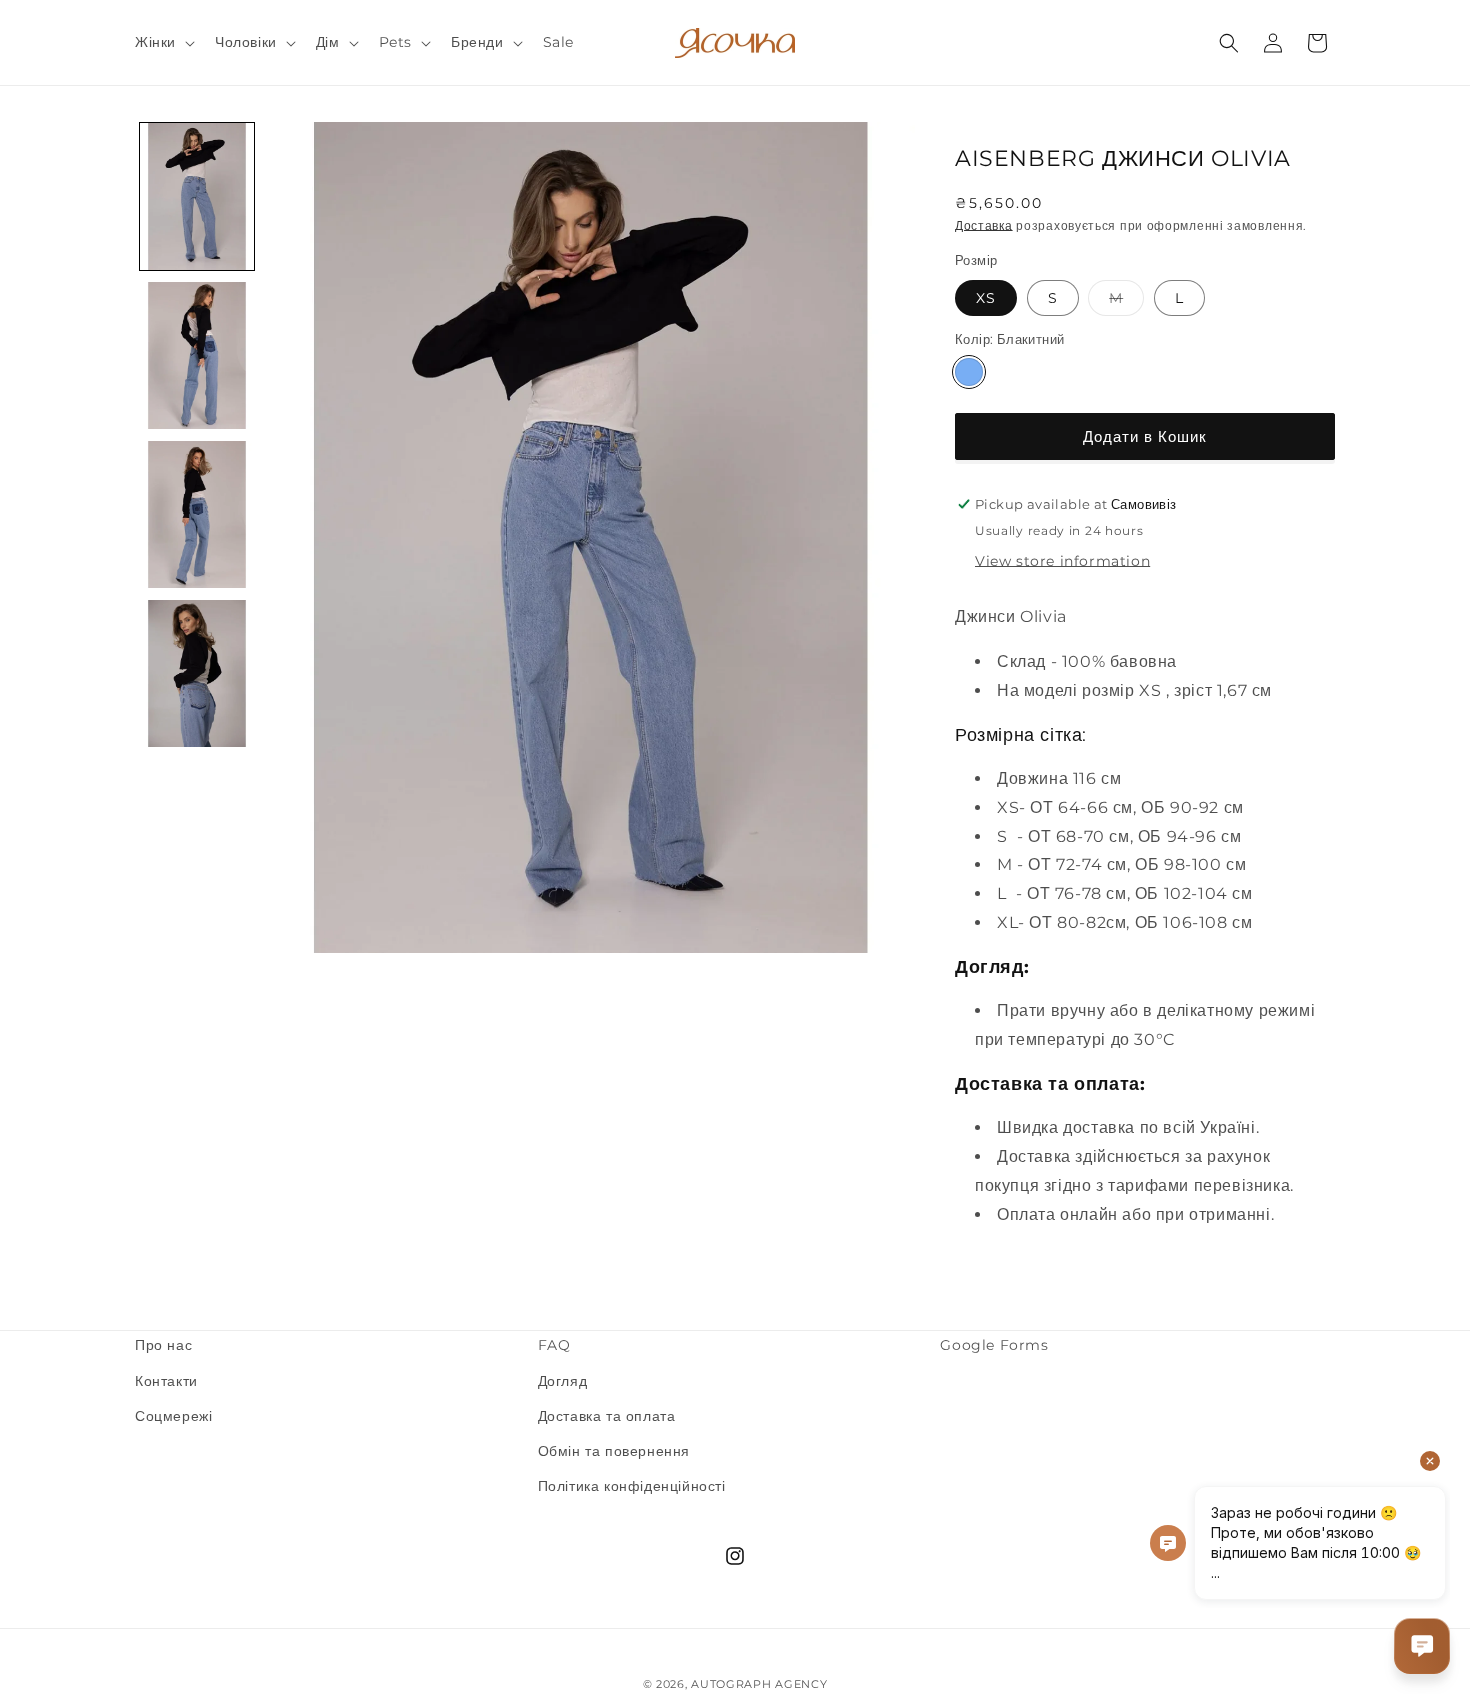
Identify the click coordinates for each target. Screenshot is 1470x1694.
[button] (163, 42)
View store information (1062, 561)
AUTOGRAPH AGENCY (759, 1684)
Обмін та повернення (614, 1451)
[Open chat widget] (1422, 1646)
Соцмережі (173, 1416)
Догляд (563, 1381)
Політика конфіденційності (632, 1486)
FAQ (554, 1345)
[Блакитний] (969, 372)
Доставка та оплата (607, 1416)
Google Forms (994, 1345)
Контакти (166, 1381)
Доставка (984, 225)
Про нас (163, 1345)
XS (986, 298)
